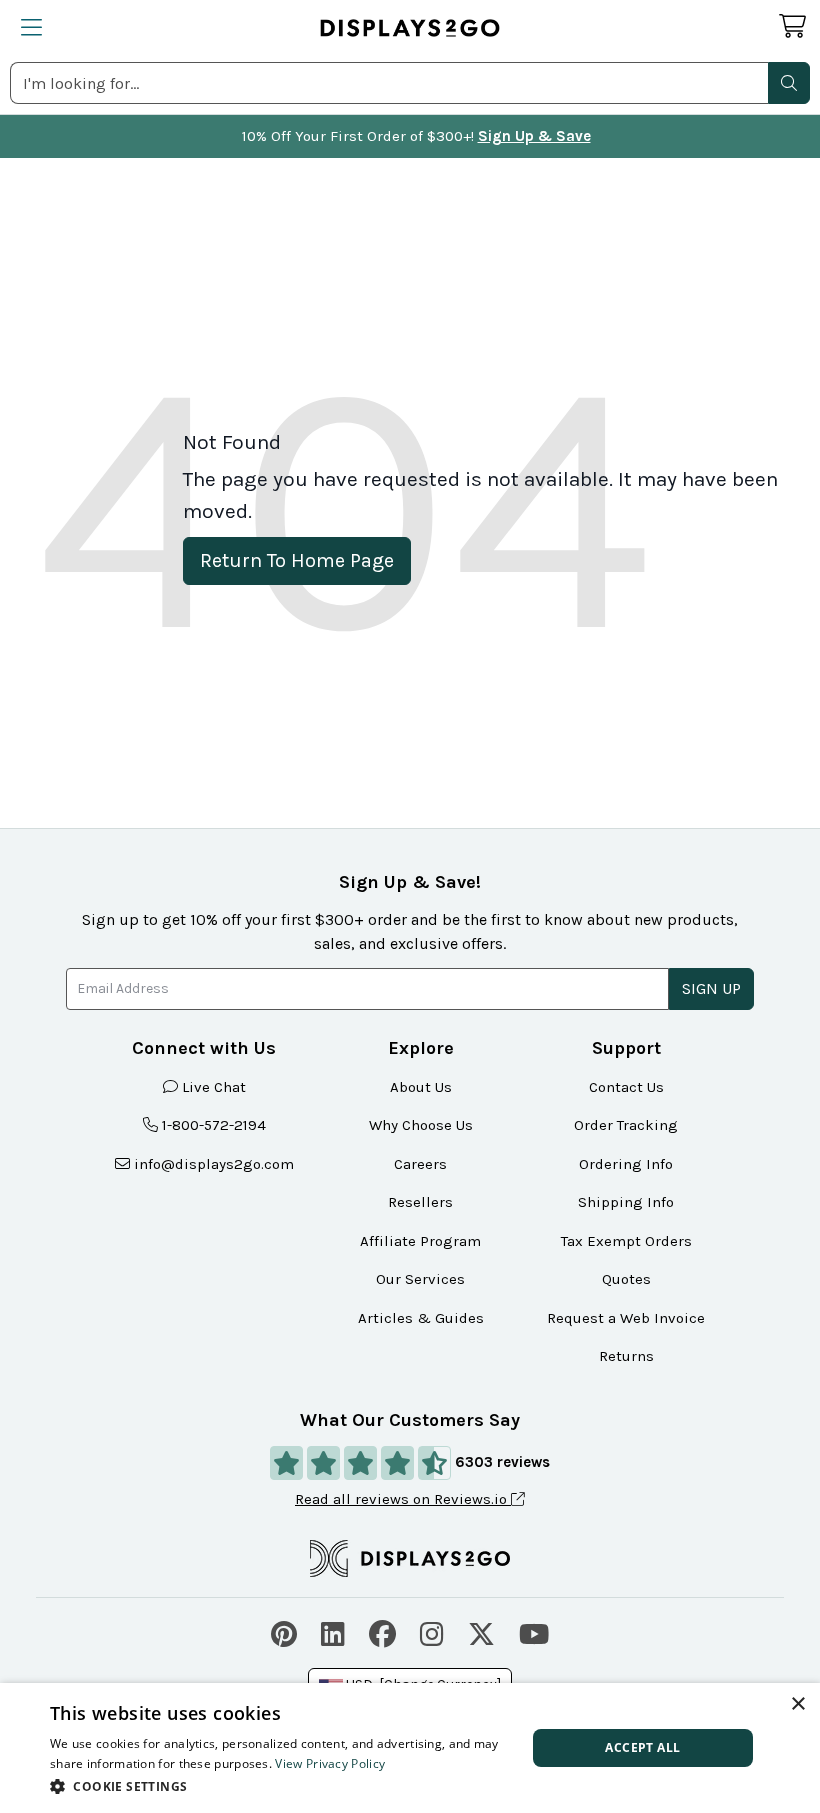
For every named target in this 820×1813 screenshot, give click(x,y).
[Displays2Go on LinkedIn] (333, 1631)
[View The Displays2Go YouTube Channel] (534, 1631)
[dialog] (410, 1748)
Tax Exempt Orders (626, 1241)
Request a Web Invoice (626, 1318)
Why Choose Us (421, 1125)
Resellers (420, 1202)
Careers (420, 1164)
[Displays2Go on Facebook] (382, 1631)
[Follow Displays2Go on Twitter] (481, 1631)
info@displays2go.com (214, 1164)
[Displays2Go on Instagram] (432, 1631)
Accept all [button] (642, 1747)
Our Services (420, 1279)
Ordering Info (626, 1164)
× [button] (797, 1704)
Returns (626, 1356)
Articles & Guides (421, 1318)
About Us (421, 1087)
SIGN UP (711, 988)
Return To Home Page (297, 560)
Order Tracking (626, 1125)
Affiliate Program (420, 1241)
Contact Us (626, 1087)
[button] (789, 83)
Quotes (626, 1279)
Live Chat (214, 1087)
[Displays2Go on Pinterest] (284, 1631)
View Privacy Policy (330, 1763)
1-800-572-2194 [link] (214, 1125)
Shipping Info (626, 1202)
